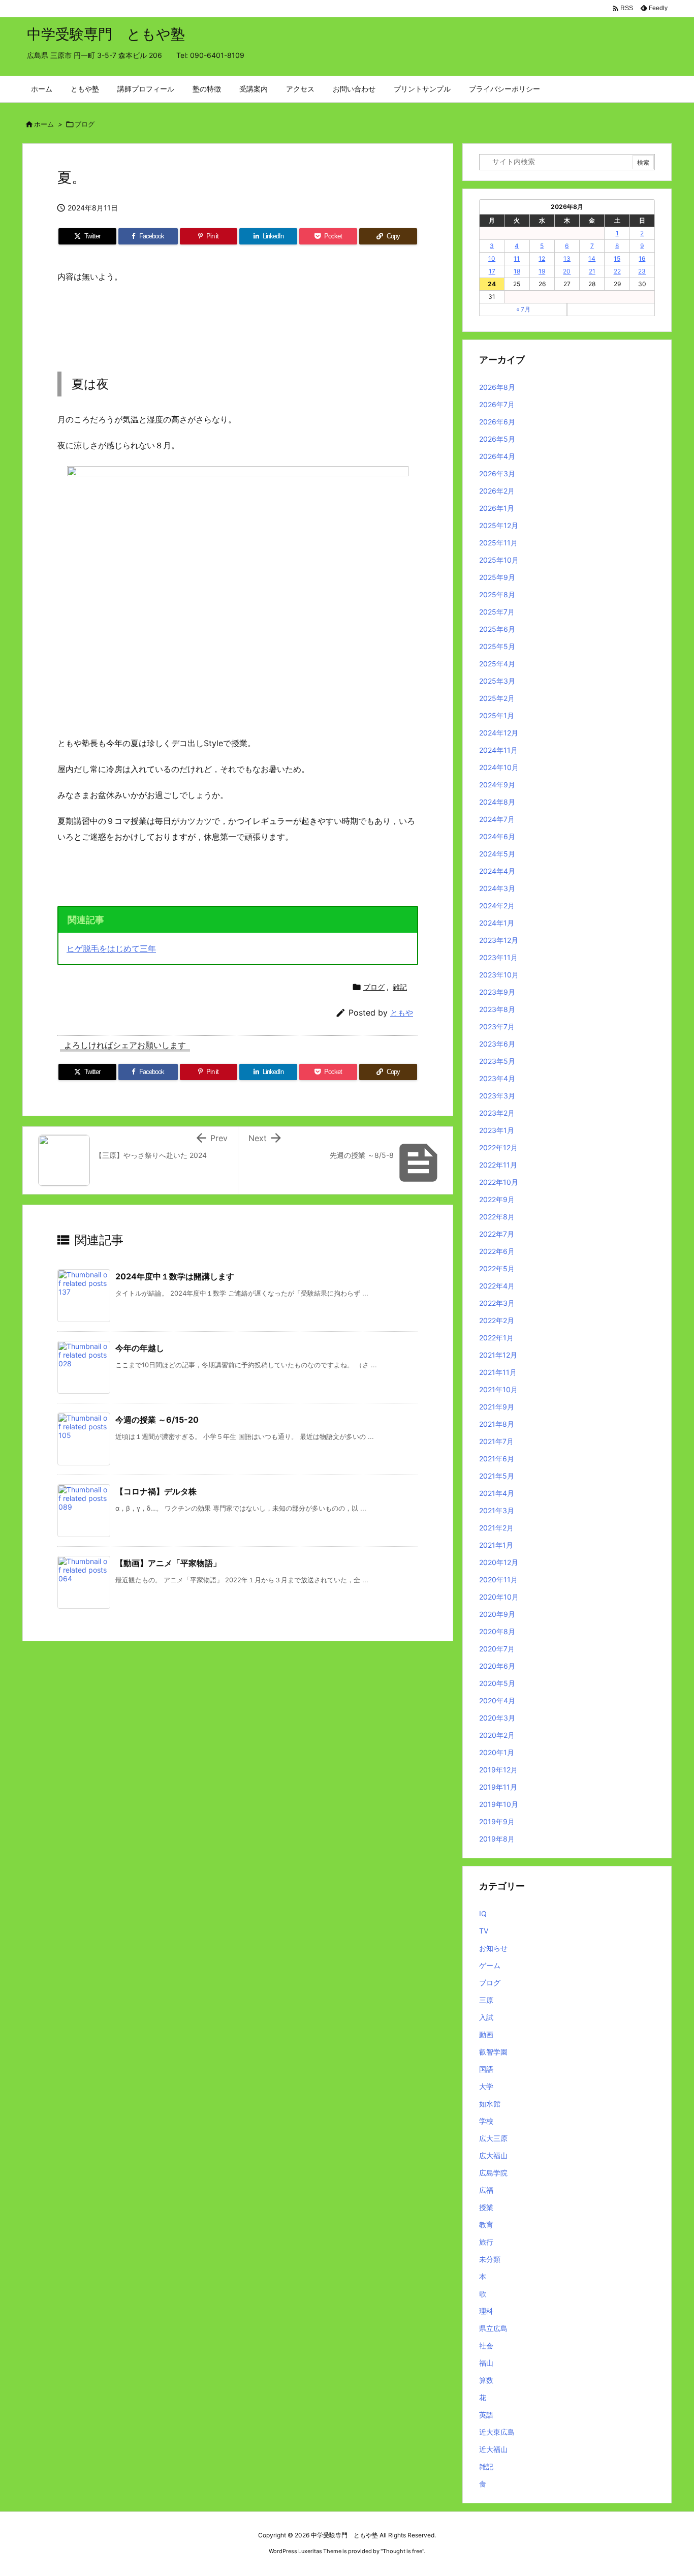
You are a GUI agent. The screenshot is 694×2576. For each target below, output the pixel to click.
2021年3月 (497, 1510)
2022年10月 (499, 1182)
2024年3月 (497, 888)
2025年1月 (497, 715)
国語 (486, 2069)
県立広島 (493, 2328)
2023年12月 (499, 940)
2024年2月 (497, 906)
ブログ (85, 124)
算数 (486, 2380)
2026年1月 (497, 508)
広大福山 (493, 2155)
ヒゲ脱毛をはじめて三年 (111, 948)
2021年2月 (496, 1528)
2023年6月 (497, 1044)
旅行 (486, 2242)
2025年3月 (497, 681)
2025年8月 (497, 594)
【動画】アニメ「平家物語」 (168, 1563)
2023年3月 (497, 1096)
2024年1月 (497, 923)
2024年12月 (499, 733)
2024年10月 (499, 767)
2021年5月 (497, 1476)
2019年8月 (497, 1839)
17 (492, 271)
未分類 (490, 2259)
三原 (486, 2000)
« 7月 (523, 309)
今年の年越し (140, 1348)
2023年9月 (497, 992)
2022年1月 (496, 1338)
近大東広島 (497, 2432)
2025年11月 (498, 543)
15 (617, 258)
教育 (486, 2225)
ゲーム (490, 1965)
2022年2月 (497, 1320)
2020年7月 (497, 1649)
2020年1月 (497, 1752)
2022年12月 (498, 1147)
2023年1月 (497, 1130)
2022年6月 (497, 1251)
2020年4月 (497, 1700)
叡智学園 (493, 2052)
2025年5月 (497, 646)
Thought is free (402, 2551)
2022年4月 (497, 1286)
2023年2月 (497, 1113)
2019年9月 (497, 1821)
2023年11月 (498, 957)
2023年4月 (497, 1078)
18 (517, 271)
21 (592, 271)
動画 (486, 2034)
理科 (486, 2311)
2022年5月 (497, 1268)
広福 (486, 2190)
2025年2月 (497, 698)
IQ (483, 1913)
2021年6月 (497, 1459)
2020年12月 (499, 1562)
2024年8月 (497, 802)
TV (484, 1931)
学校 (486, 2121)
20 (567, 271)
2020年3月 (497, 1718)
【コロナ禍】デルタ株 (156, 1491)
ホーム (44, 124)
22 (617, 271)
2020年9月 (497, 1614)
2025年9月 (497, 577)
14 (592, 258)
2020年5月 (497, 1683)
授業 (486, 2207)
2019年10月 (499, 1804)
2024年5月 (497, 854)
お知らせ (493, 1948)
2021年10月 (498, 1389)
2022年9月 (497, 1199)
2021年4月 (497, 1493)
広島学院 (493, 2173)
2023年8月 (497, 1009)
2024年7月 (497, 819)
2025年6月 (497, 629)
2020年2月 (497, 1735)
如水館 (490, 2104)
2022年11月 (498, 1165)
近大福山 (493, 2449)
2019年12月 (498, 1770)
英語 (486, 2415)
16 (642, 258)
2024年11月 (498, 750)
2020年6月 (497, 1666)
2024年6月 (497, 836)
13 (567, 258)
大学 (486, 2086)
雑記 (400, 987)
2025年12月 (499, 525)
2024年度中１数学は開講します (175, 1276)
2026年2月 (497, 491)
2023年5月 (497, 1061)
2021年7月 (496, 1441)
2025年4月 (497, 664)
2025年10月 (499, 560)
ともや (402, 1013)
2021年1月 (496, 1545)
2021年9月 (497, 1407)
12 (542, 258)
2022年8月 (497, 1217)
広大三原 (493, 2138)
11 (517, 258)
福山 (486, 2363)
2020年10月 (499, 1597)
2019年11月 (498, 1787)
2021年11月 (498, 1372)
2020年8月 (497, 1631)
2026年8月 (497, 387)
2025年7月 (497, 612)
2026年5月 (497, 439)
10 (492, 258)
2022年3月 (497, 1303)
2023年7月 (497, 1026)
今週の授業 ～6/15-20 (157, 1420)
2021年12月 (498, 1355)
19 (542, 271)
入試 (486, 2017)
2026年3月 (497, 473)
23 (642, 271)
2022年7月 (497, 1234)
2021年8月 (497, 1424)
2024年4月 (497, 871)
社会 (486, 2345)
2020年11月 (498, 1580)
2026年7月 (497, 404)
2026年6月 (497, 422)
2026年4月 (497, 456)
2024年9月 (497, 785)
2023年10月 (499, 975)
